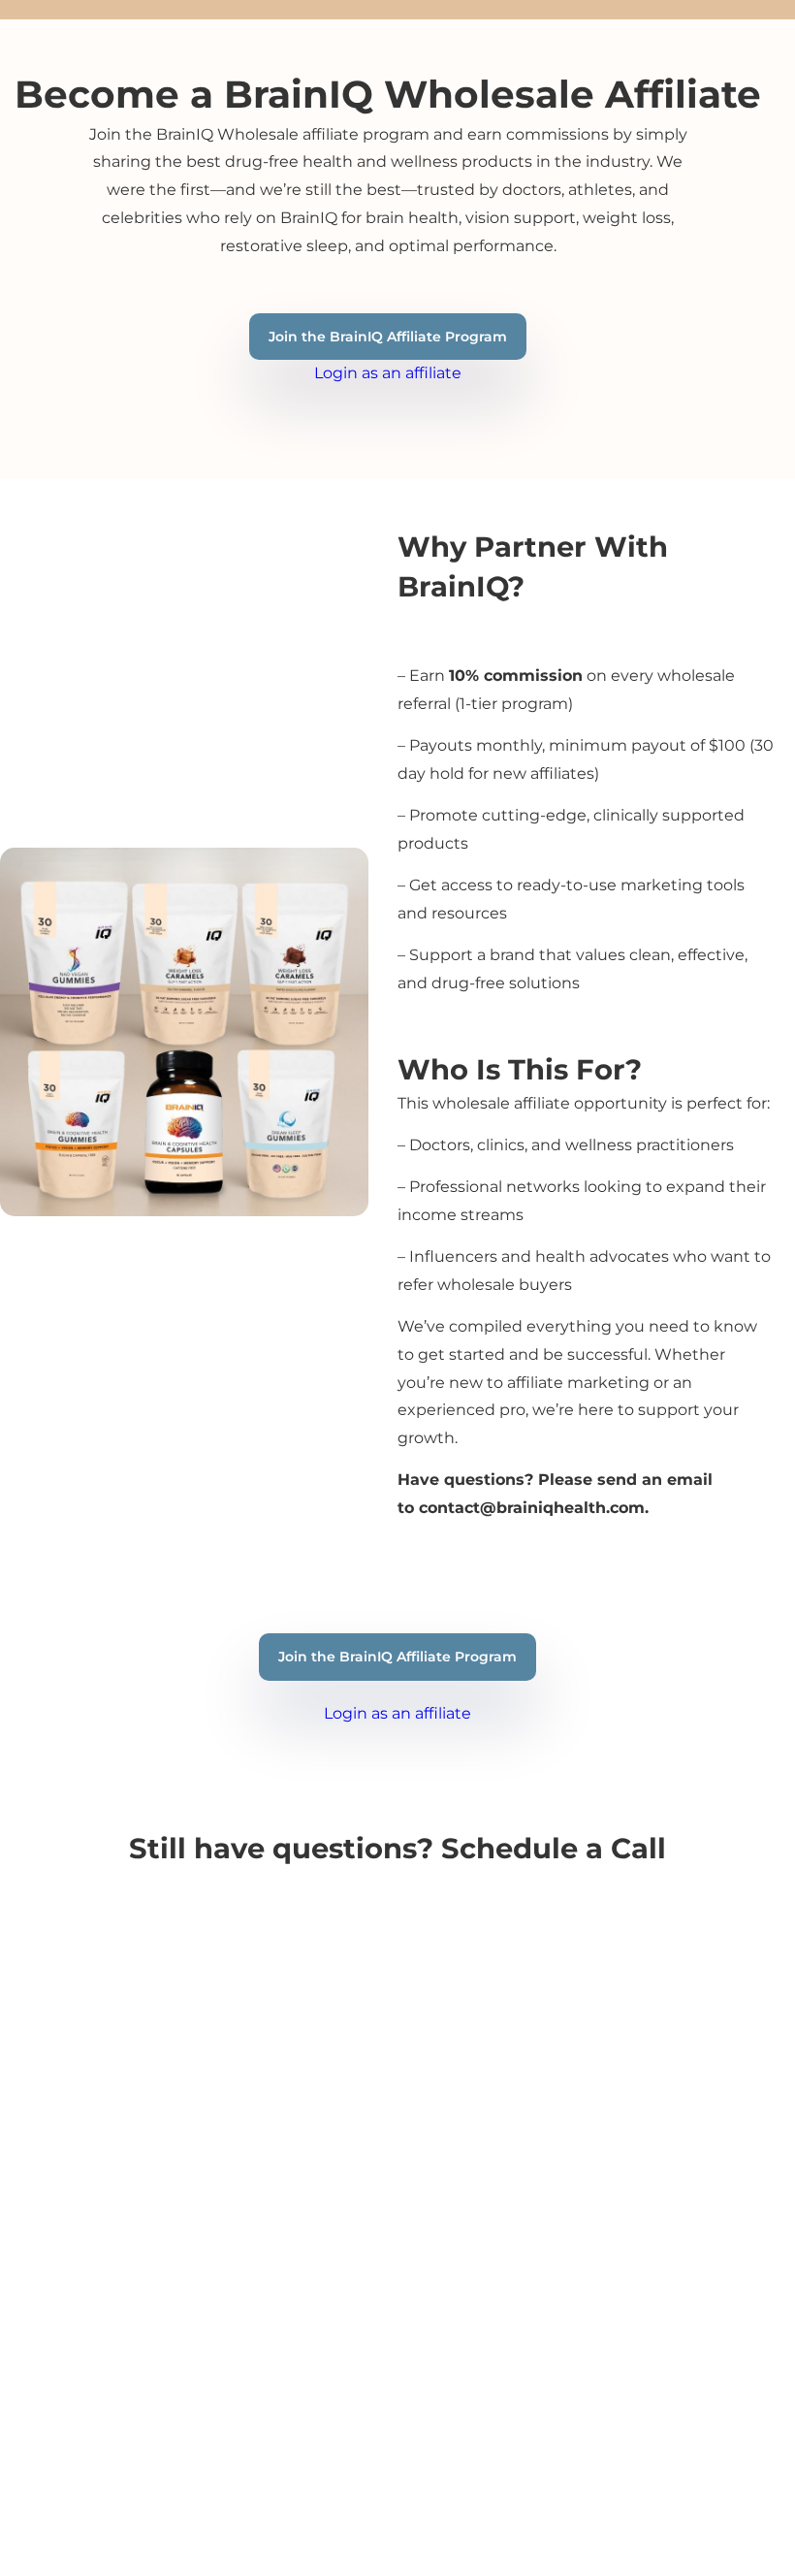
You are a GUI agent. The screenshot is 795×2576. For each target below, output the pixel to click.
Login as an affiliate (388, 373)
